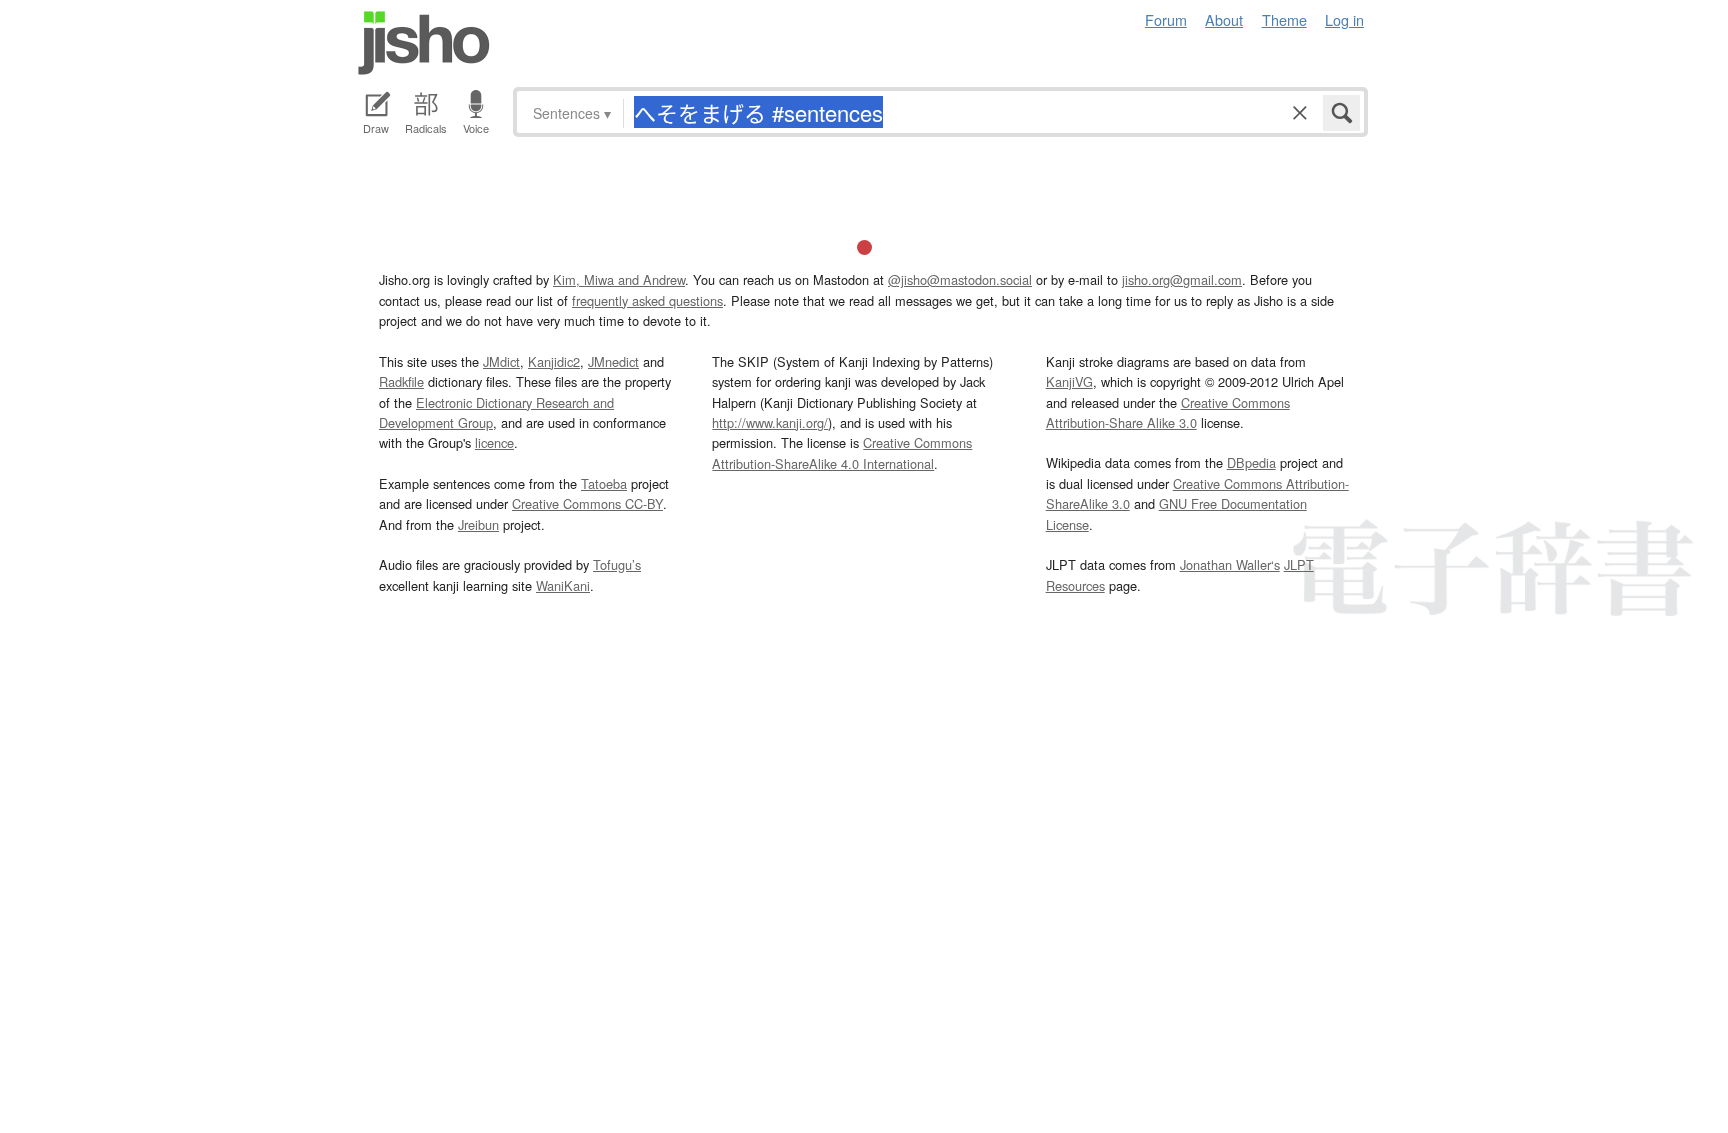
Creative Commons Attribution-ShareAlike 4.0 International (842, 452)
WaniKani (563, 585)
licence (494, 442)
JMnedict (613, 361)
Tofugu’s (617, 564)
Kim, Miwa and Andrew (619, 279)
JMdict (501, 361)
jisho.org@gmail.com (1182, 279)
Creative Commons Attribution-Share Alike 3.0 (1168, 412)
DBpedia (1251, 462)
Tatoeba (604, 483)
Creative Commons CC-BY (587, 503)
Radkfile (401, 381)
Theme (1284, 19)
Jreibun (478, 524)
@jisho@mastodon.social (960, 279)
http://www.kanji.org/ (770, 422)
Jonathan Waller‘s (1230, 564)
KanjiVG (1069, 381)
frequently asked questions (647, 300)
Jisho (424, 43)
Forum (1166, 19)
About (1224, 19)
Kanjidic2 (554, 361)
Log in (1344, 19)
